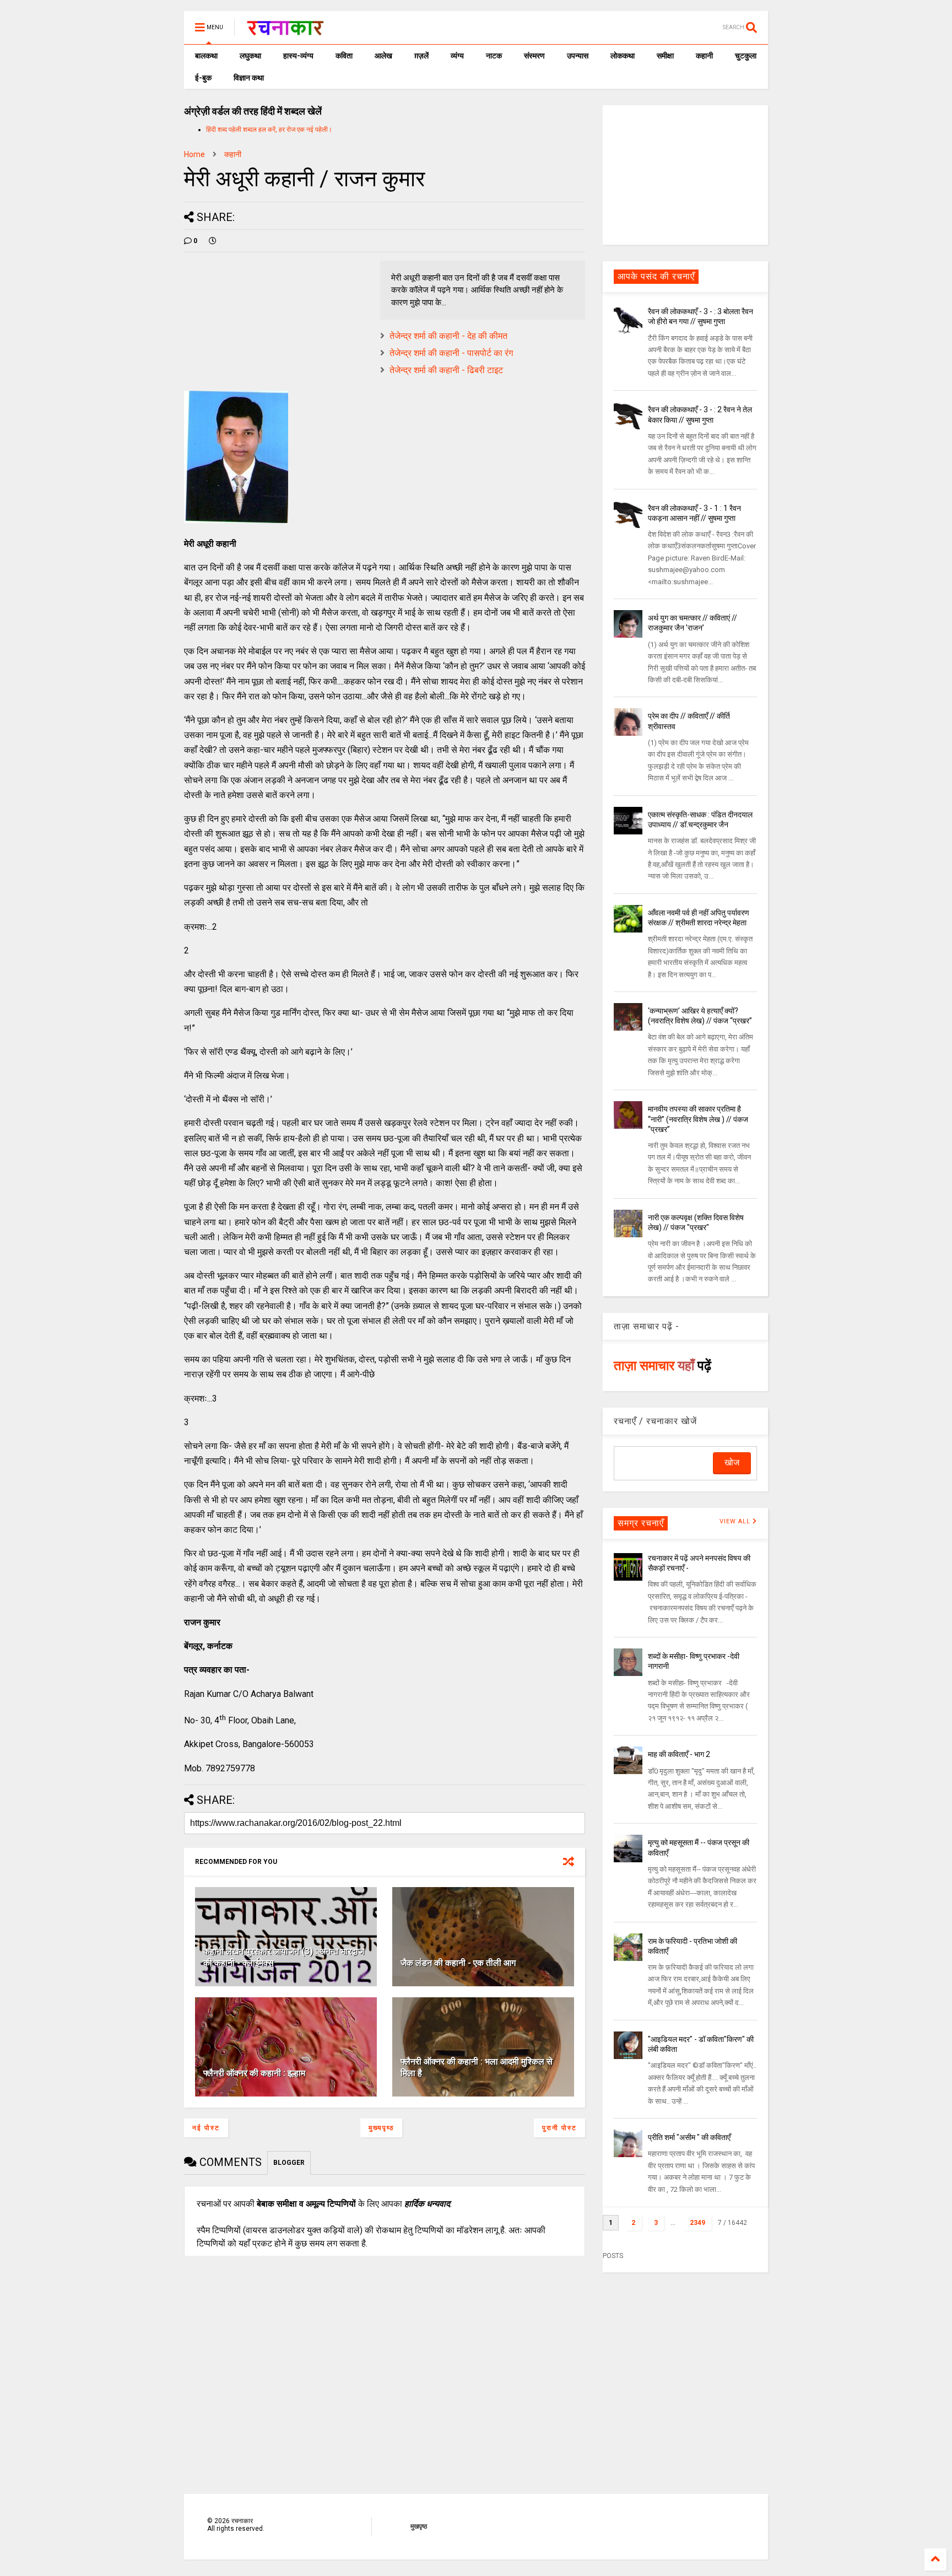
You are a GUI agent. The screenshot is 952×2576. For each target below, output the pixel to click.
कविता (344, 56)
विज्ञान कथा (249, 78)
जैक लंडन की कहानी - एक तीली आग (458, 1963)
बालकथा (206, 56)
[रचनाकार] (285, 31)
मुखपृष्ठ (419, 2526)
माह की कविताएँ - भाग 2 (679, 1754)
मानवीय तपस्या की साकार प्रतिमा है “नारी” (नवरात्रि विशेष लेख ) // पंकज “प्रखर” (698, 1119)
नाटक (494, 56)
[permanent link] (213, 241)
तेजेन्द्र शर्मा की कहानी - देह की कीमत (448, 336)
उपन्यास (578, 56)
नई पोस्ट (206, 2128)
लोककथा (623, 56)
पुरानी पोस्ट (559, 2128)
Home (194, 154)
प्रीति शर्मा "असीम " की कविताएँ (689, 2137)
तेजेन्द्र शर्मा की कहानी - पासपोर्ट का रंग (451, 353)
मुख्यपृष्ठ (381, 2128)
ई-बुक (203, 78)
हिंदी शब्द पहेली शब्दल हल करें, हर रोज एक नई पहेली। (269, 130)
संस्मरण (534, 56)
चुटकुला (746, 56)
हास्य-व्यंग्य (298, 56)
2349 (697, 2223)
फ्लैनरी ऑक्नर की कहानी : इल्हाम (254, 2073)
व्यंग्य (457, 56)
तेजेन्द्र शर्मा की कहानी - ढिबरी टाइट (446, 370)
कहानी (704, 56)
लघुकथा (250, 56)
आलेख (383, 56)
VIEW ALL (736, 1521)
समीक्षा (665, 56)
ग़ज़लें (421, 56)
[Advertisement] (685, 174)
